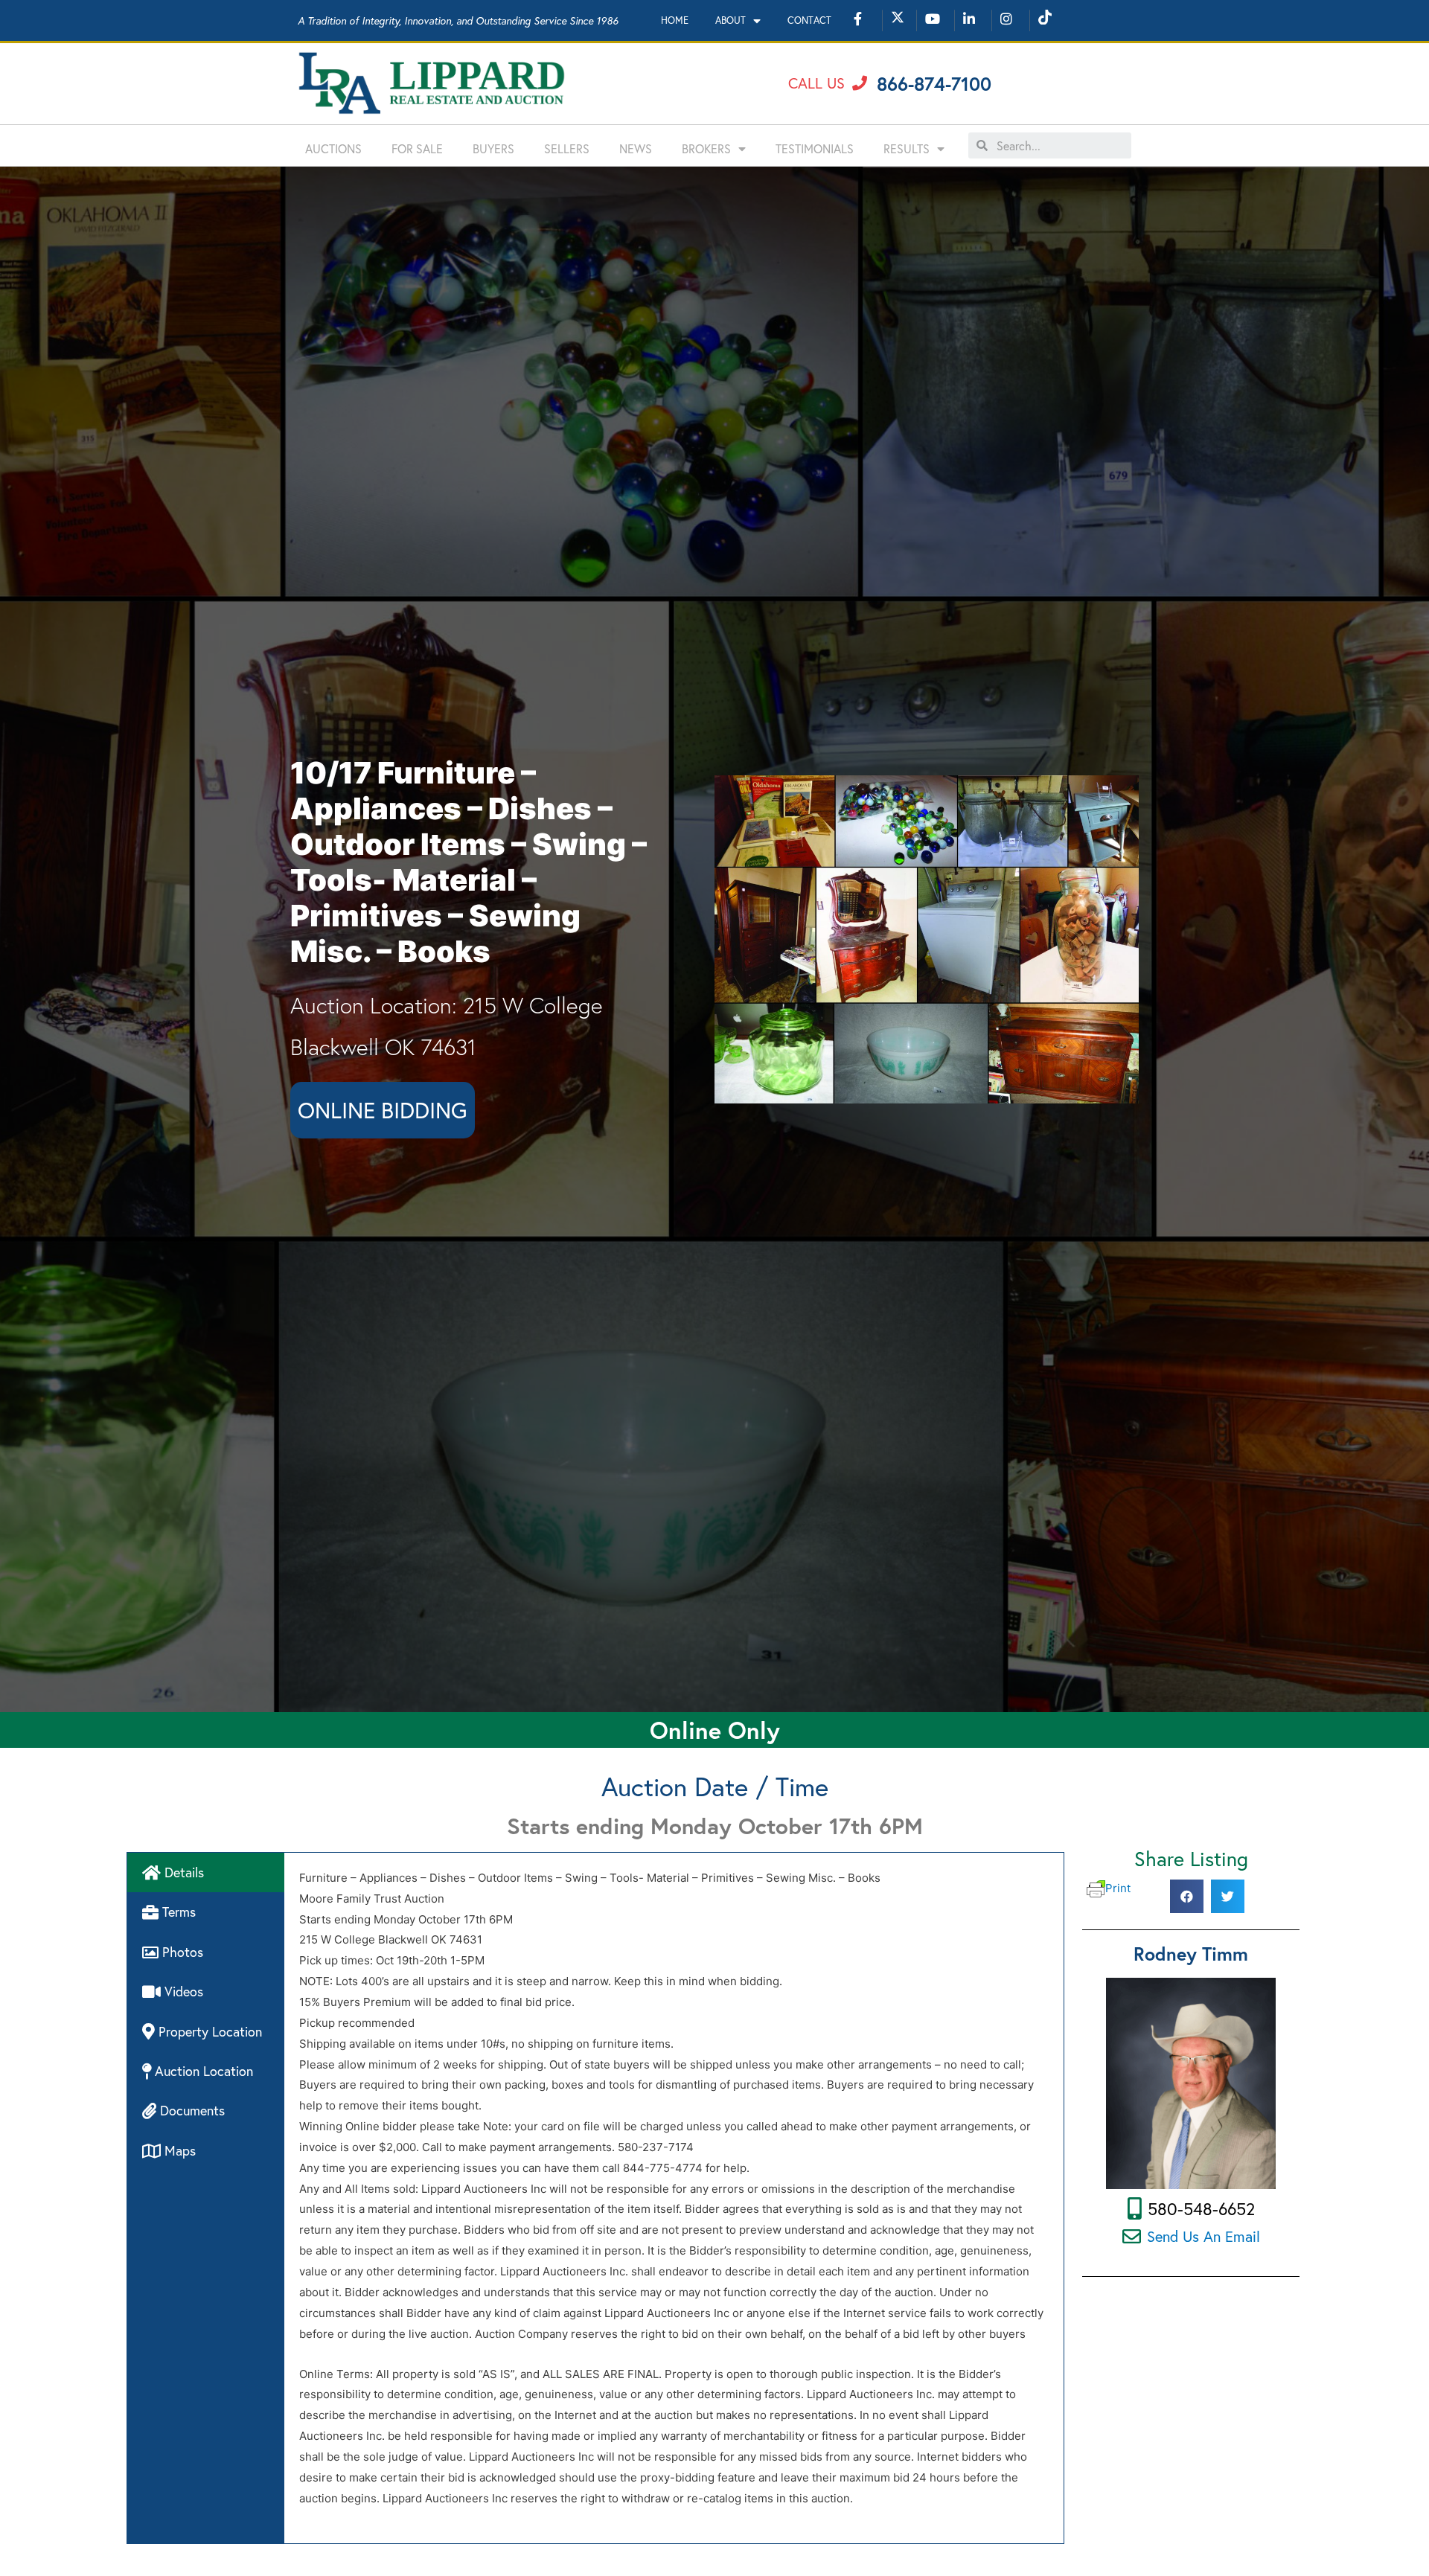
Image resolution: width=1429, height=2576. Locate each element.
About (731, 20)
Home (675, 20)
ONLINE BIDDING (383, 1110)
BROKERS (706, 148)
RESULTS (907, 148)
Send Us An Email (1203, 2236)
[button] (828, 83)
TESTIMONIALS (815, 148)
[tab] (206, 1872)
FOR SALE (417, 148)
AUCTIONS (333, 148)
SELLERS (567, 148)
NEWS (636, 148)
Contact (809, 20)
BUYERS (493, 148)
